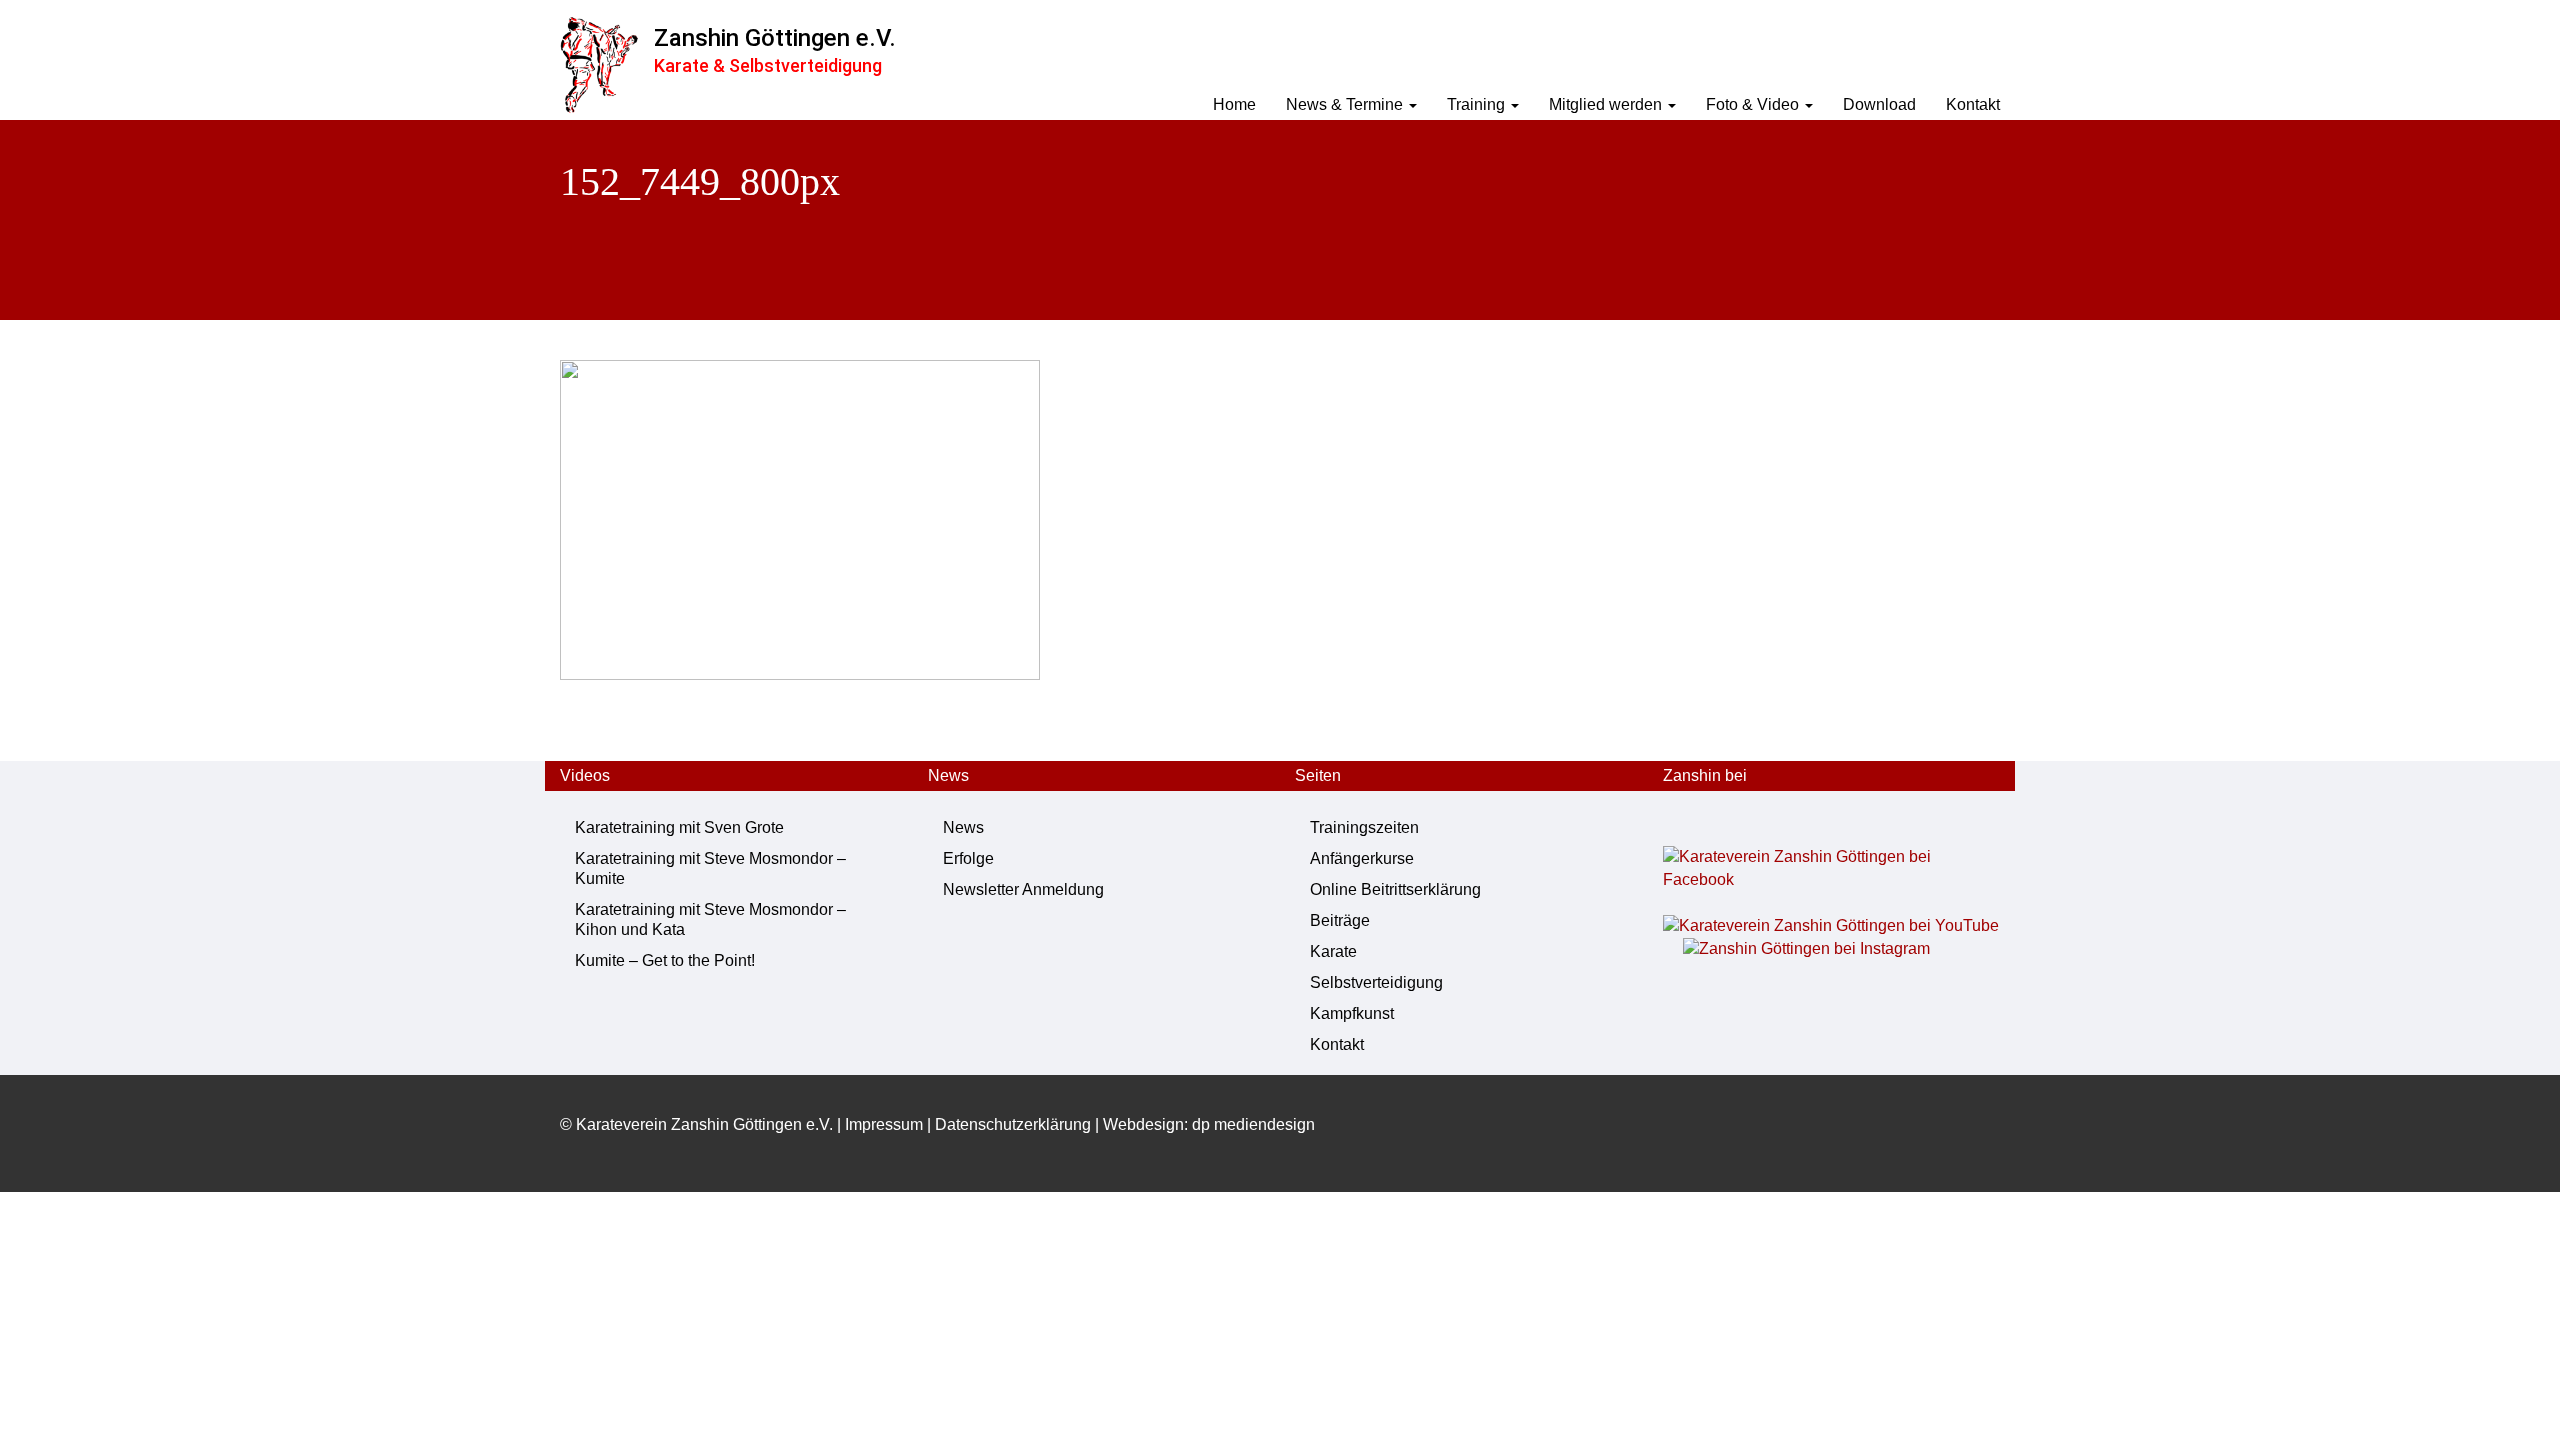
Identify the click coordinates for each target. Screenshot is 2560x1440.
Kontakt (1973, 104)
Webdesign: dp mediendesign (1209, 1124)
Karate (1333, 951)
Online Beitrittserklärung (1395, 889)
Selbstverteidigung (1376, 982)
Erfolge (968, 858)
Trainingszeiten (1364, 827)
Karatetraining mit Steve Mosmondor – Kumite (710, 868)
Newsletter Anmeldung (1023, 889)
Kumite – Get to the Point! (665, 960)
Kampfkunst (1352, 1013)
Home (1234, 104)
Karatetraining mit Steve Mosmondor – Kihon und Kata (710, 919)
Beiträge (1340, 920)
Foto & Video (1754, 104)
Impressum (884, 1124)
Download (1879, 104)
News (963, 827)
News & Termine (1346, 104)
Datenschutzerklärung (1013, 1124)
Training (1478, 104)
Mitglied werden (1607, 104)
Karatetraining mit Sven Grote (679, 827)
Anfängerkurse (1362, 858)
